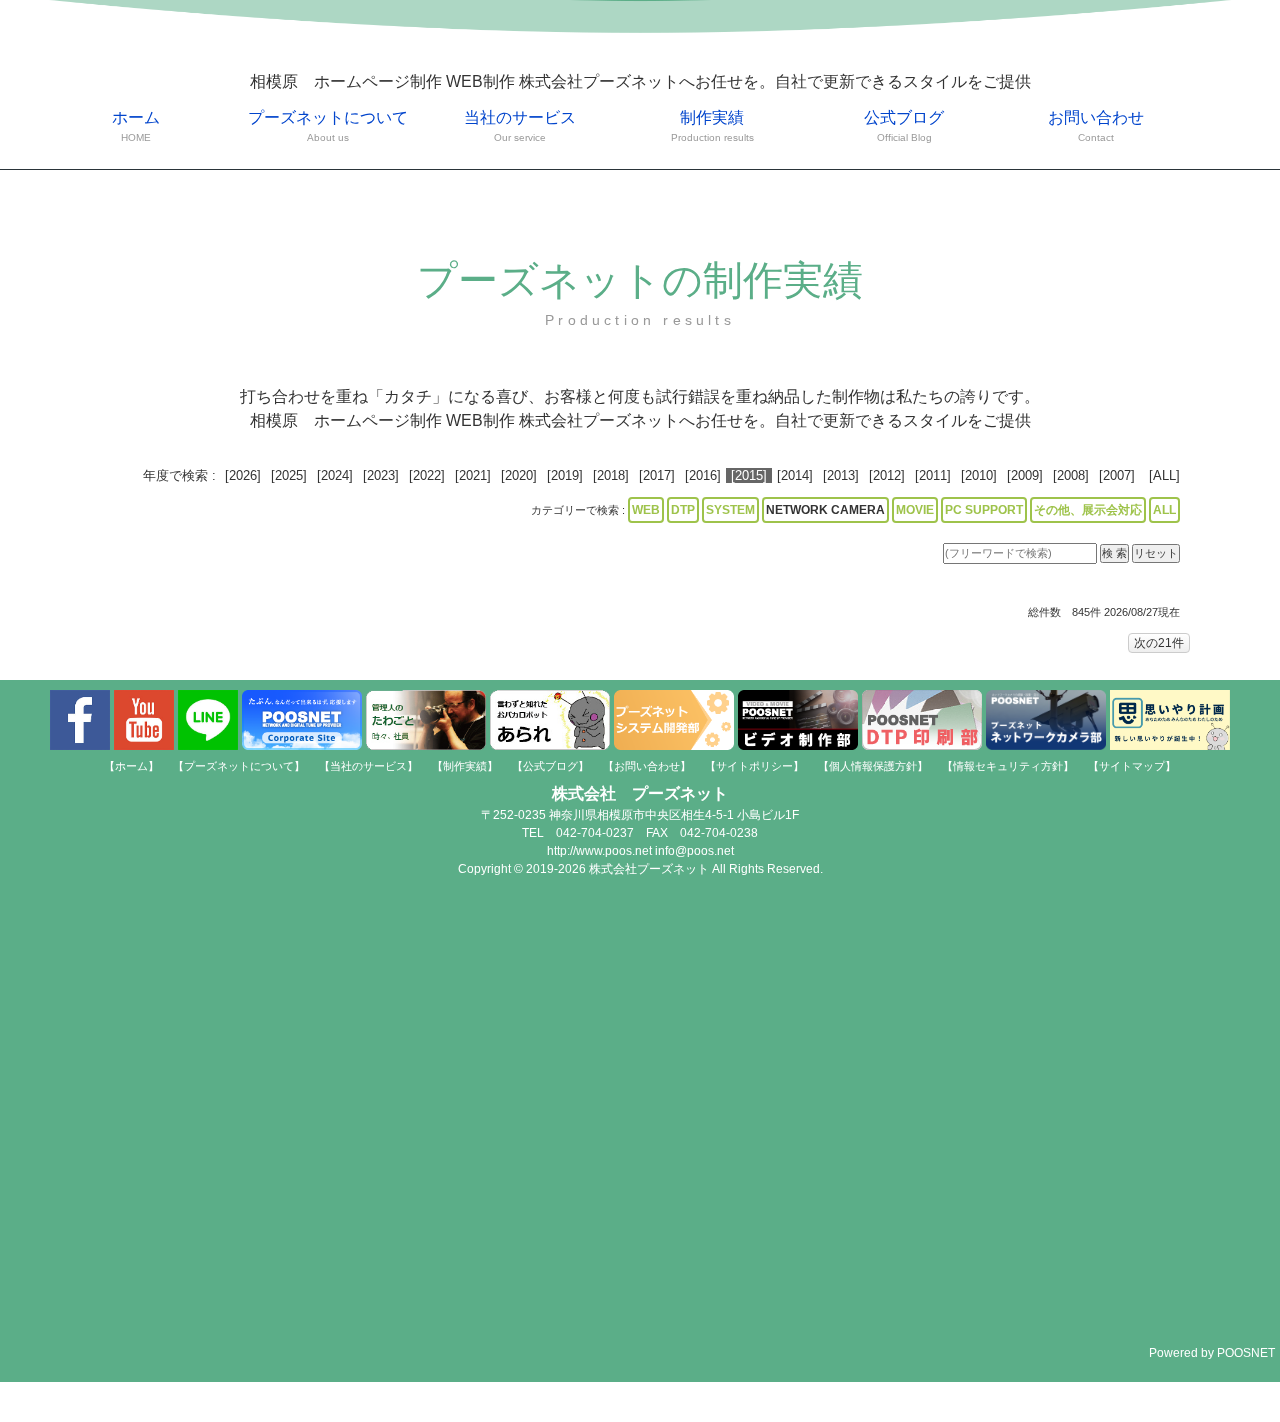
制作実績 (712, 126)
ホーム (136, 126)
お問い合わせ (1096, 126)
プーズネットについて (328, 126)
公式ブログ (904, 126)
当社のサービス (520, 126)
